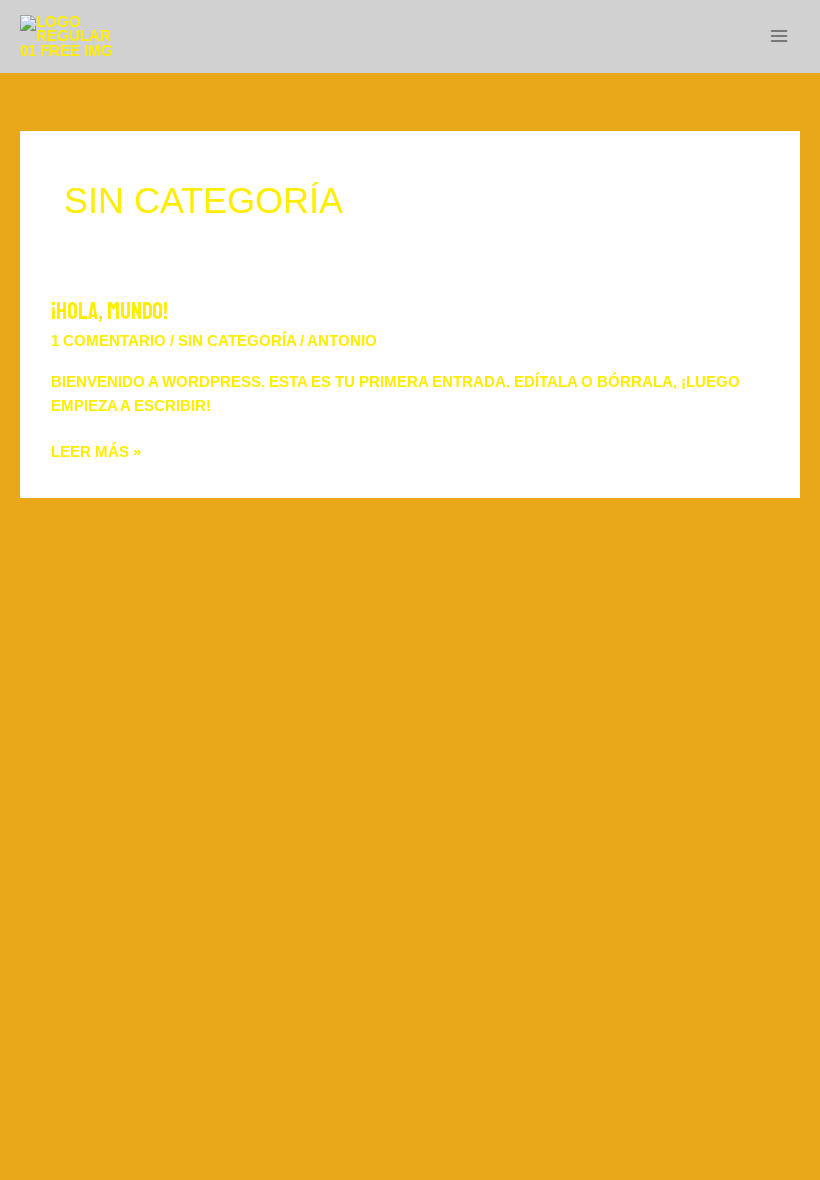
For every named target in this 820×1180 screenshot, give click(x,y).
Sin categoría (237, 341)
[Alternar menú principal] (779, 37)
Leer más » (96, 450)
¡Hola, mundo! (109, 311)
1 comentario (108, 341)
